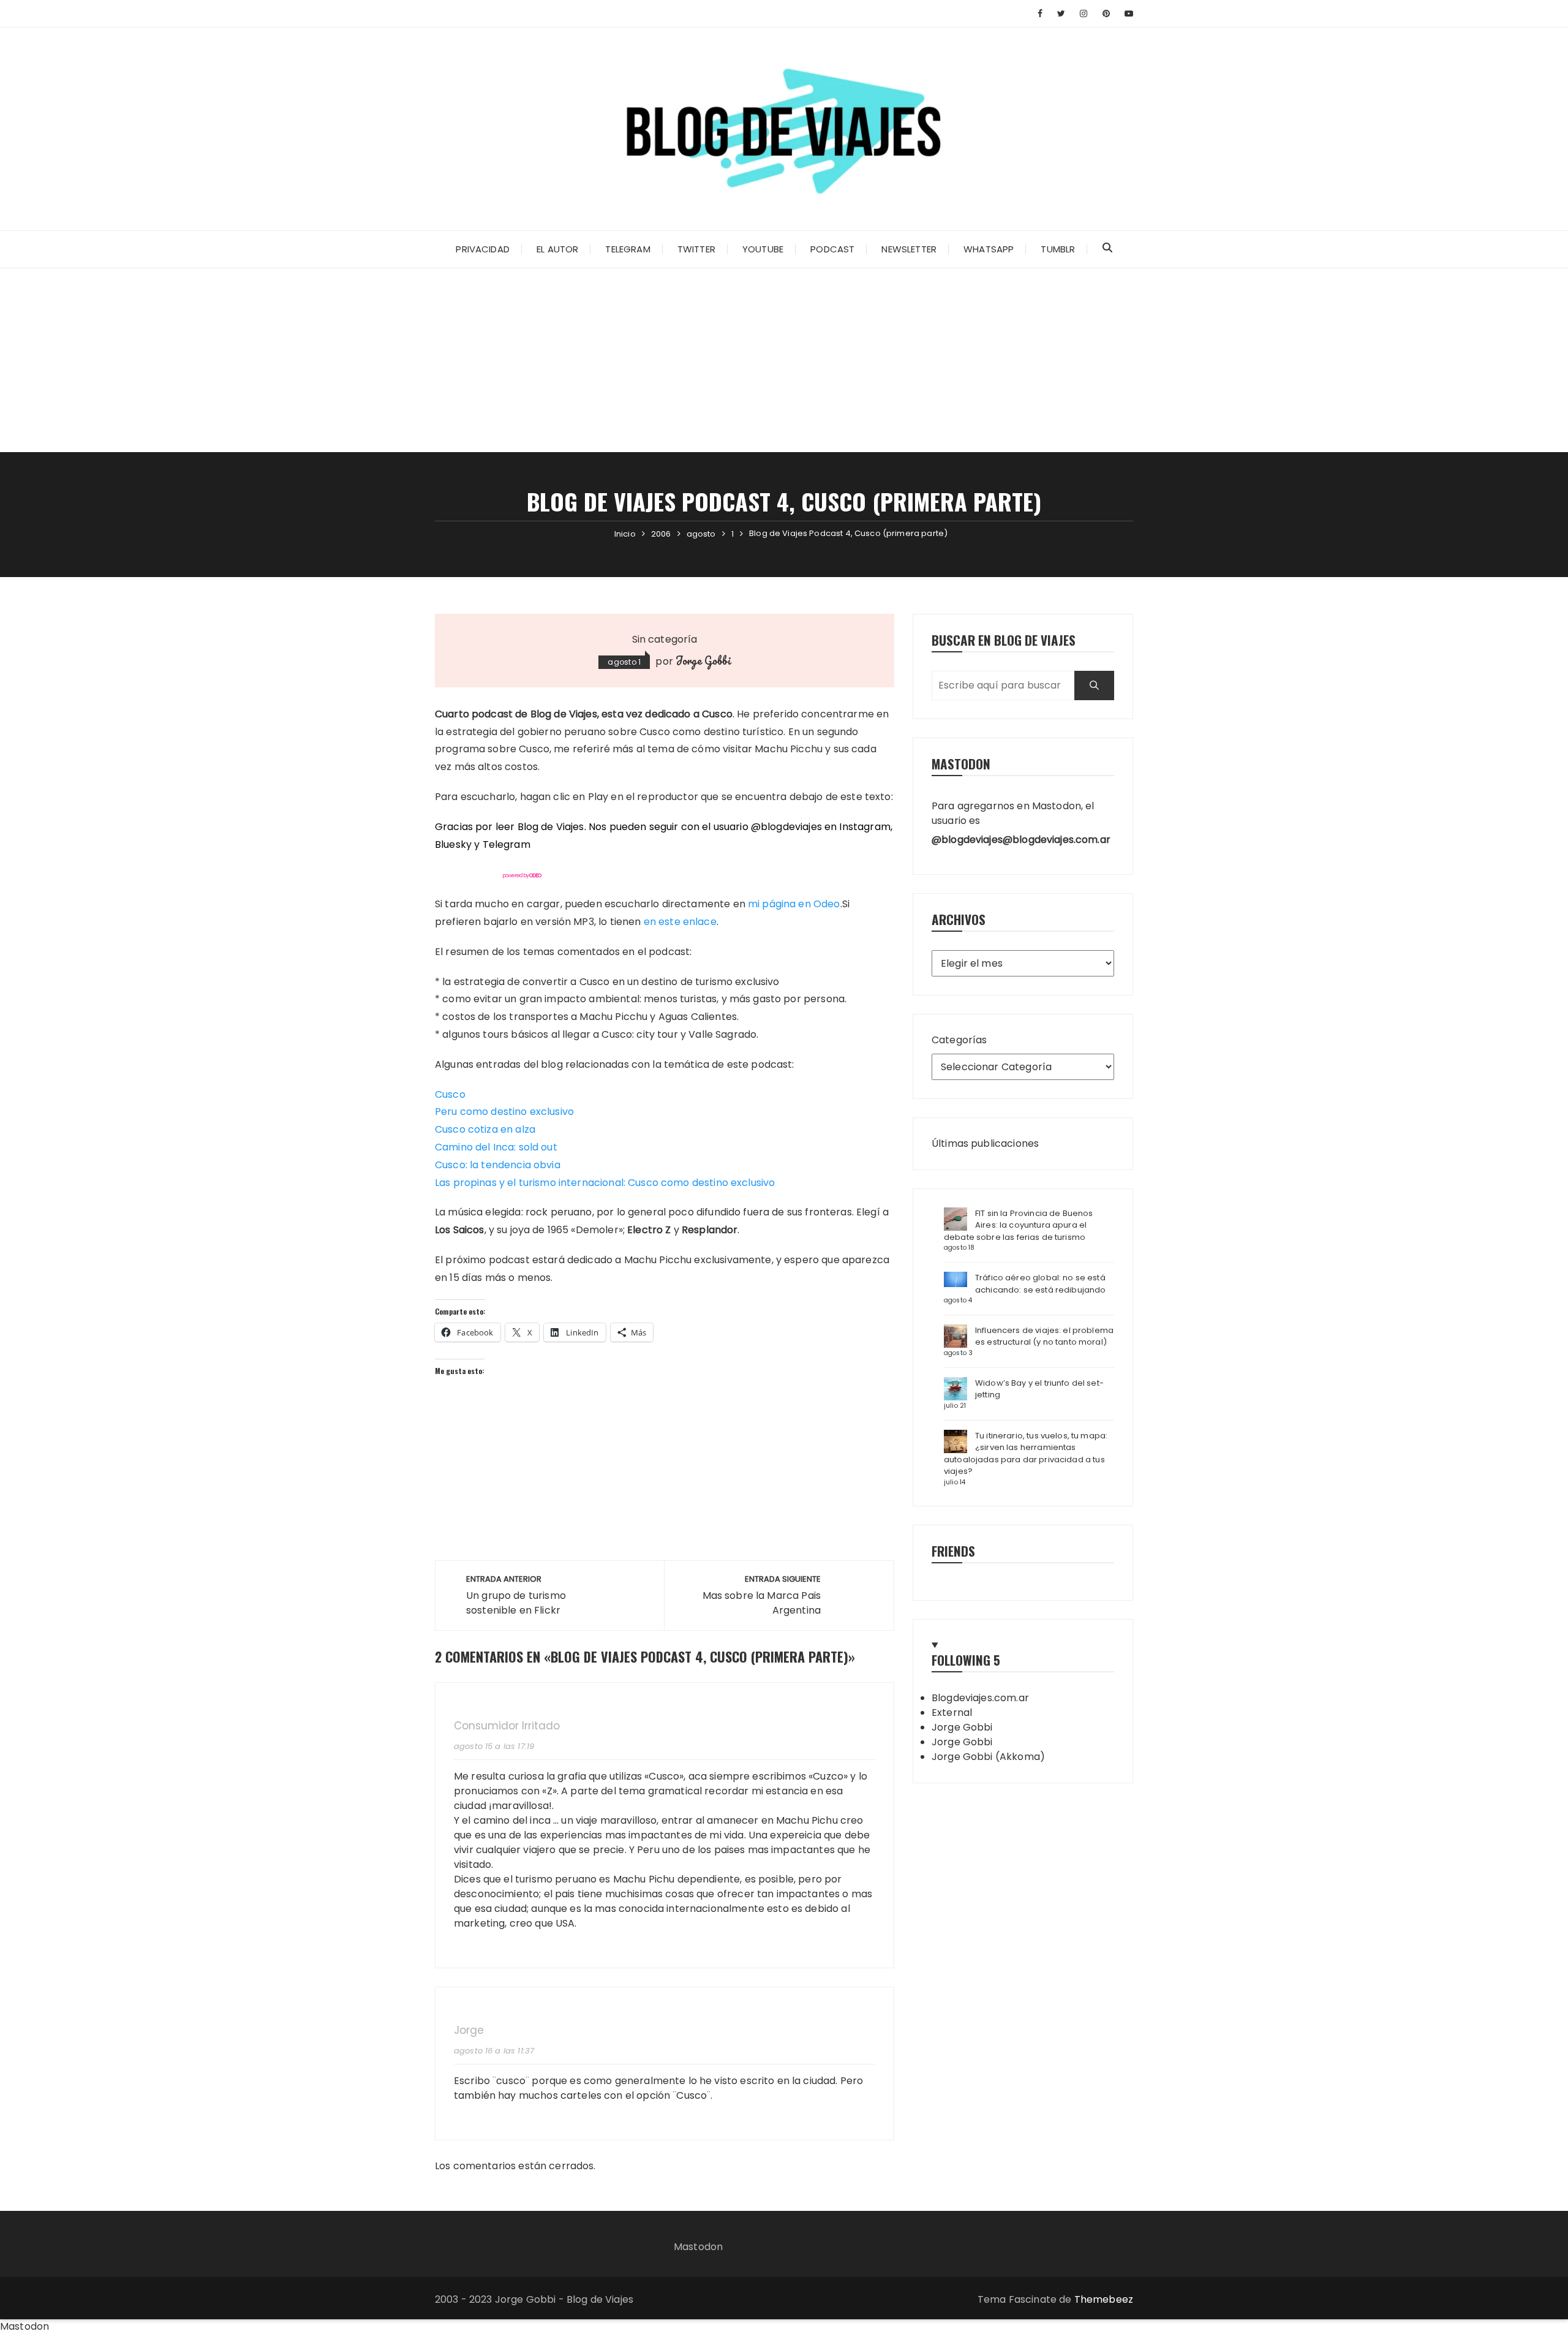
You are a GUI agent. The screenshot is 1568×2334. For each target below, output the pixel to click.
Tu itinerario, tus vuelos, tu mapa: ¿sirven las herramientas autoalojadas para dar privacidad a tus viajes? (1026, 1454)
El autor (557, 249)
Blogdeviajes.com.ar (980, 1698)
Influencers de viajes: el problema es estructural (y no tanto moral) (1044, 1336)
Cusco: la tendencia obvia (498, 1165)
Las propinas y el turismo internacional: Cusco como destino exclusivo (605, 1183)
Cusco (450, 1094)
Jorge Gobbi (703, 660)
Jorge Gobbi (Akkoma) (988, 1757)
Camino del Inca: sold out (496, 1147)
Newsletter (909, 249)
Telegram (628, 249)
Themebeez (1104, 2299)
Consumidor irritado (507, 1726)
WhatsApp (989, 249)
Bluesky (453, 844)
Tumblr (1058, 249)
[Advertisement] (784, 360)
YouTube (763, 249)
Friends (953, 1551)
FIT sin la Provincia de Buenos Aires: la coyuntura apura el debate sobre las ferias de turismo (1019, 1225)
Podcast (832, 249)
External (952, 1713)
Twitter (696, 249)
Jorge (469, 2030)
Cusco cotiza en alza (485, 1129)
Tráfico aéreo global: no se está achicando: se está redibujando (1041, 1284)
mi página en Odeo (794, 904)
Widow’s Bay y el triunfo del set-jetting (1039, 1389)
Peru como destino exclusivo (504, 1112)
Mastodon (698, 2247)
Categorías (959, 1040)
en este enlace (680, 922)
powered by (522, 875)
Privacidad (483, 249)
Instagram (865, 827)
